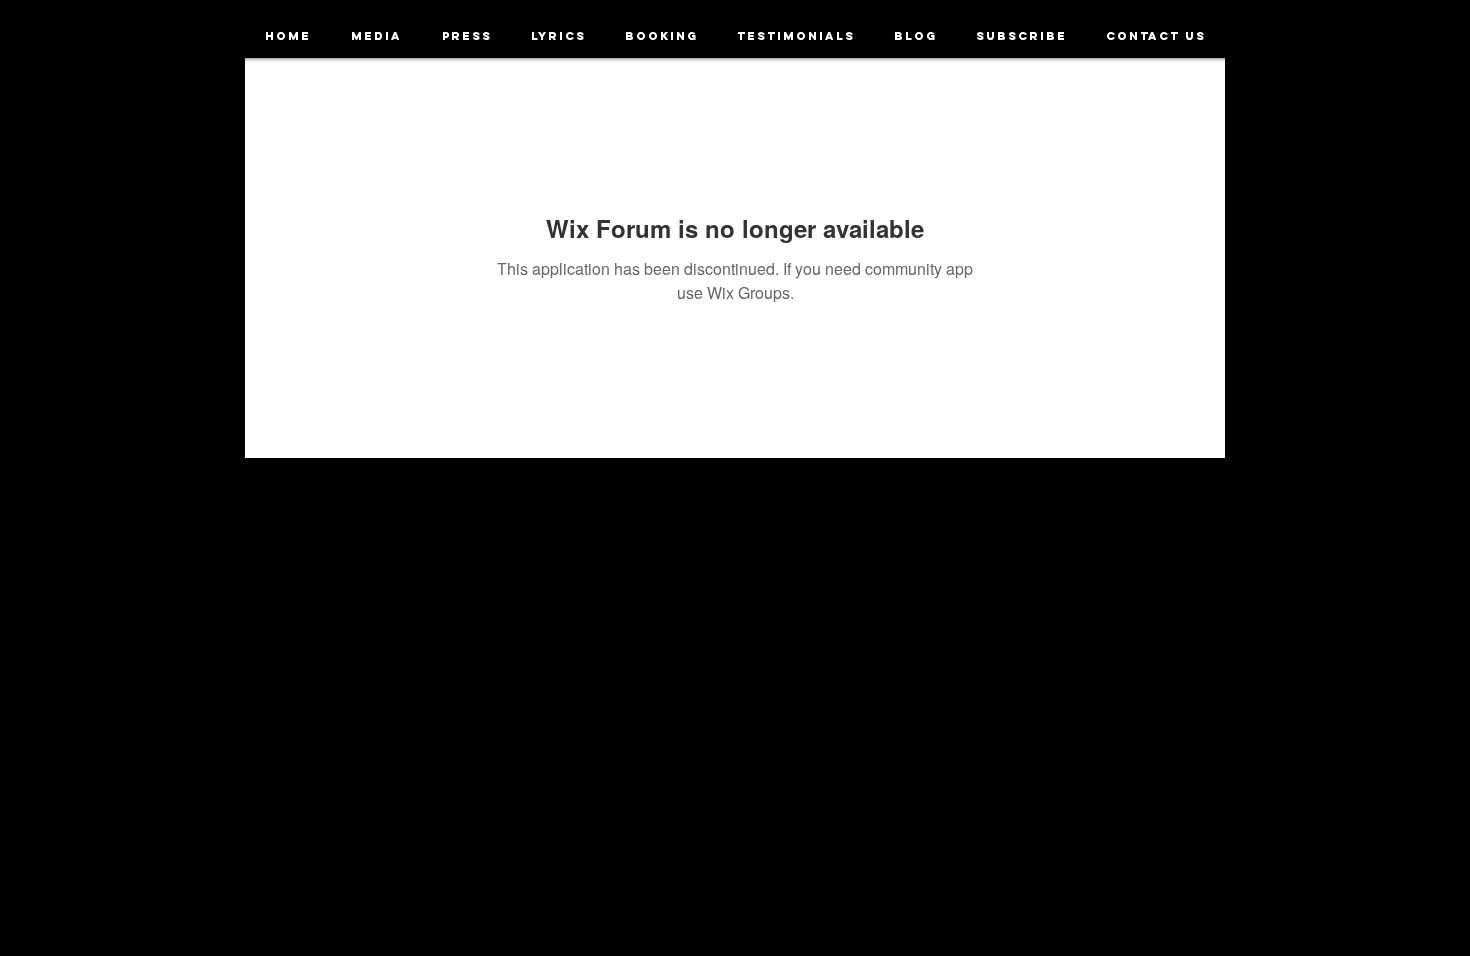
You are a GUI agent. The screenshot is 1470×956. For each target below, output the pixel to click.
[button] (376, 36)
